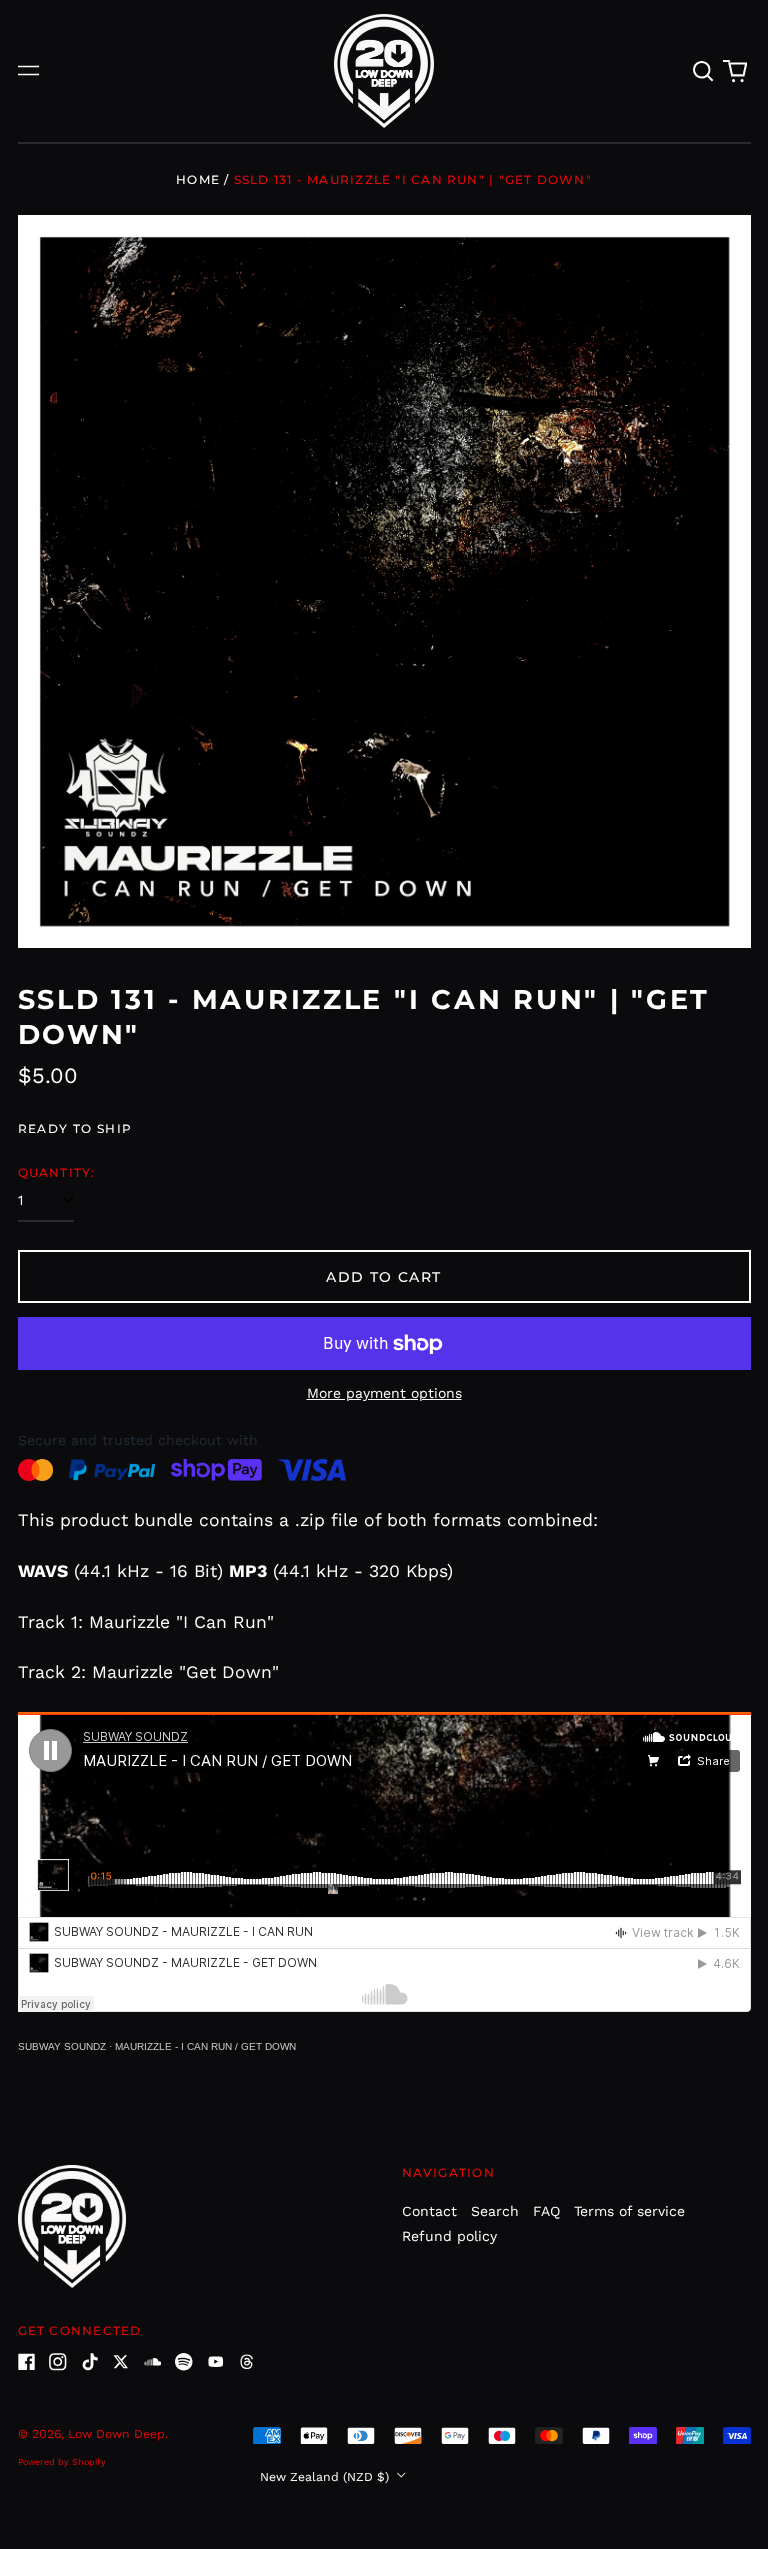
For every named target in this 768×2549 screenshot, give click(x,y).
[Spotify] (184, 2362)
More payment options (384, 1393)
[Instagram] (58, 2362)
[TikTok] (90, 2362)
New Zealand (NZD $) (326, 2477)
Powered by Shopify (62, 2462)
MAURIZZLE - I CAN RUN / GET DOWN (205, 2046)
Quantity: (57, 1172)
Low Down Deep (116, 2434)
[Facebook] (27, 2362)
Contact (429, 2211)
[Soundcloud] (153, 2362)
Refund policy (449, 2236)
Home (198, 179)
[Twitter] (121, 2362)
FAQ (546, 2211)
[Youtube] (216, 2362)
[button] (704, 71)
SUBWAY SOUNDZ (62, 2046)
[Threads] (247, 2362)
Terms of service (629, 2211)
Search (495, 2211)
